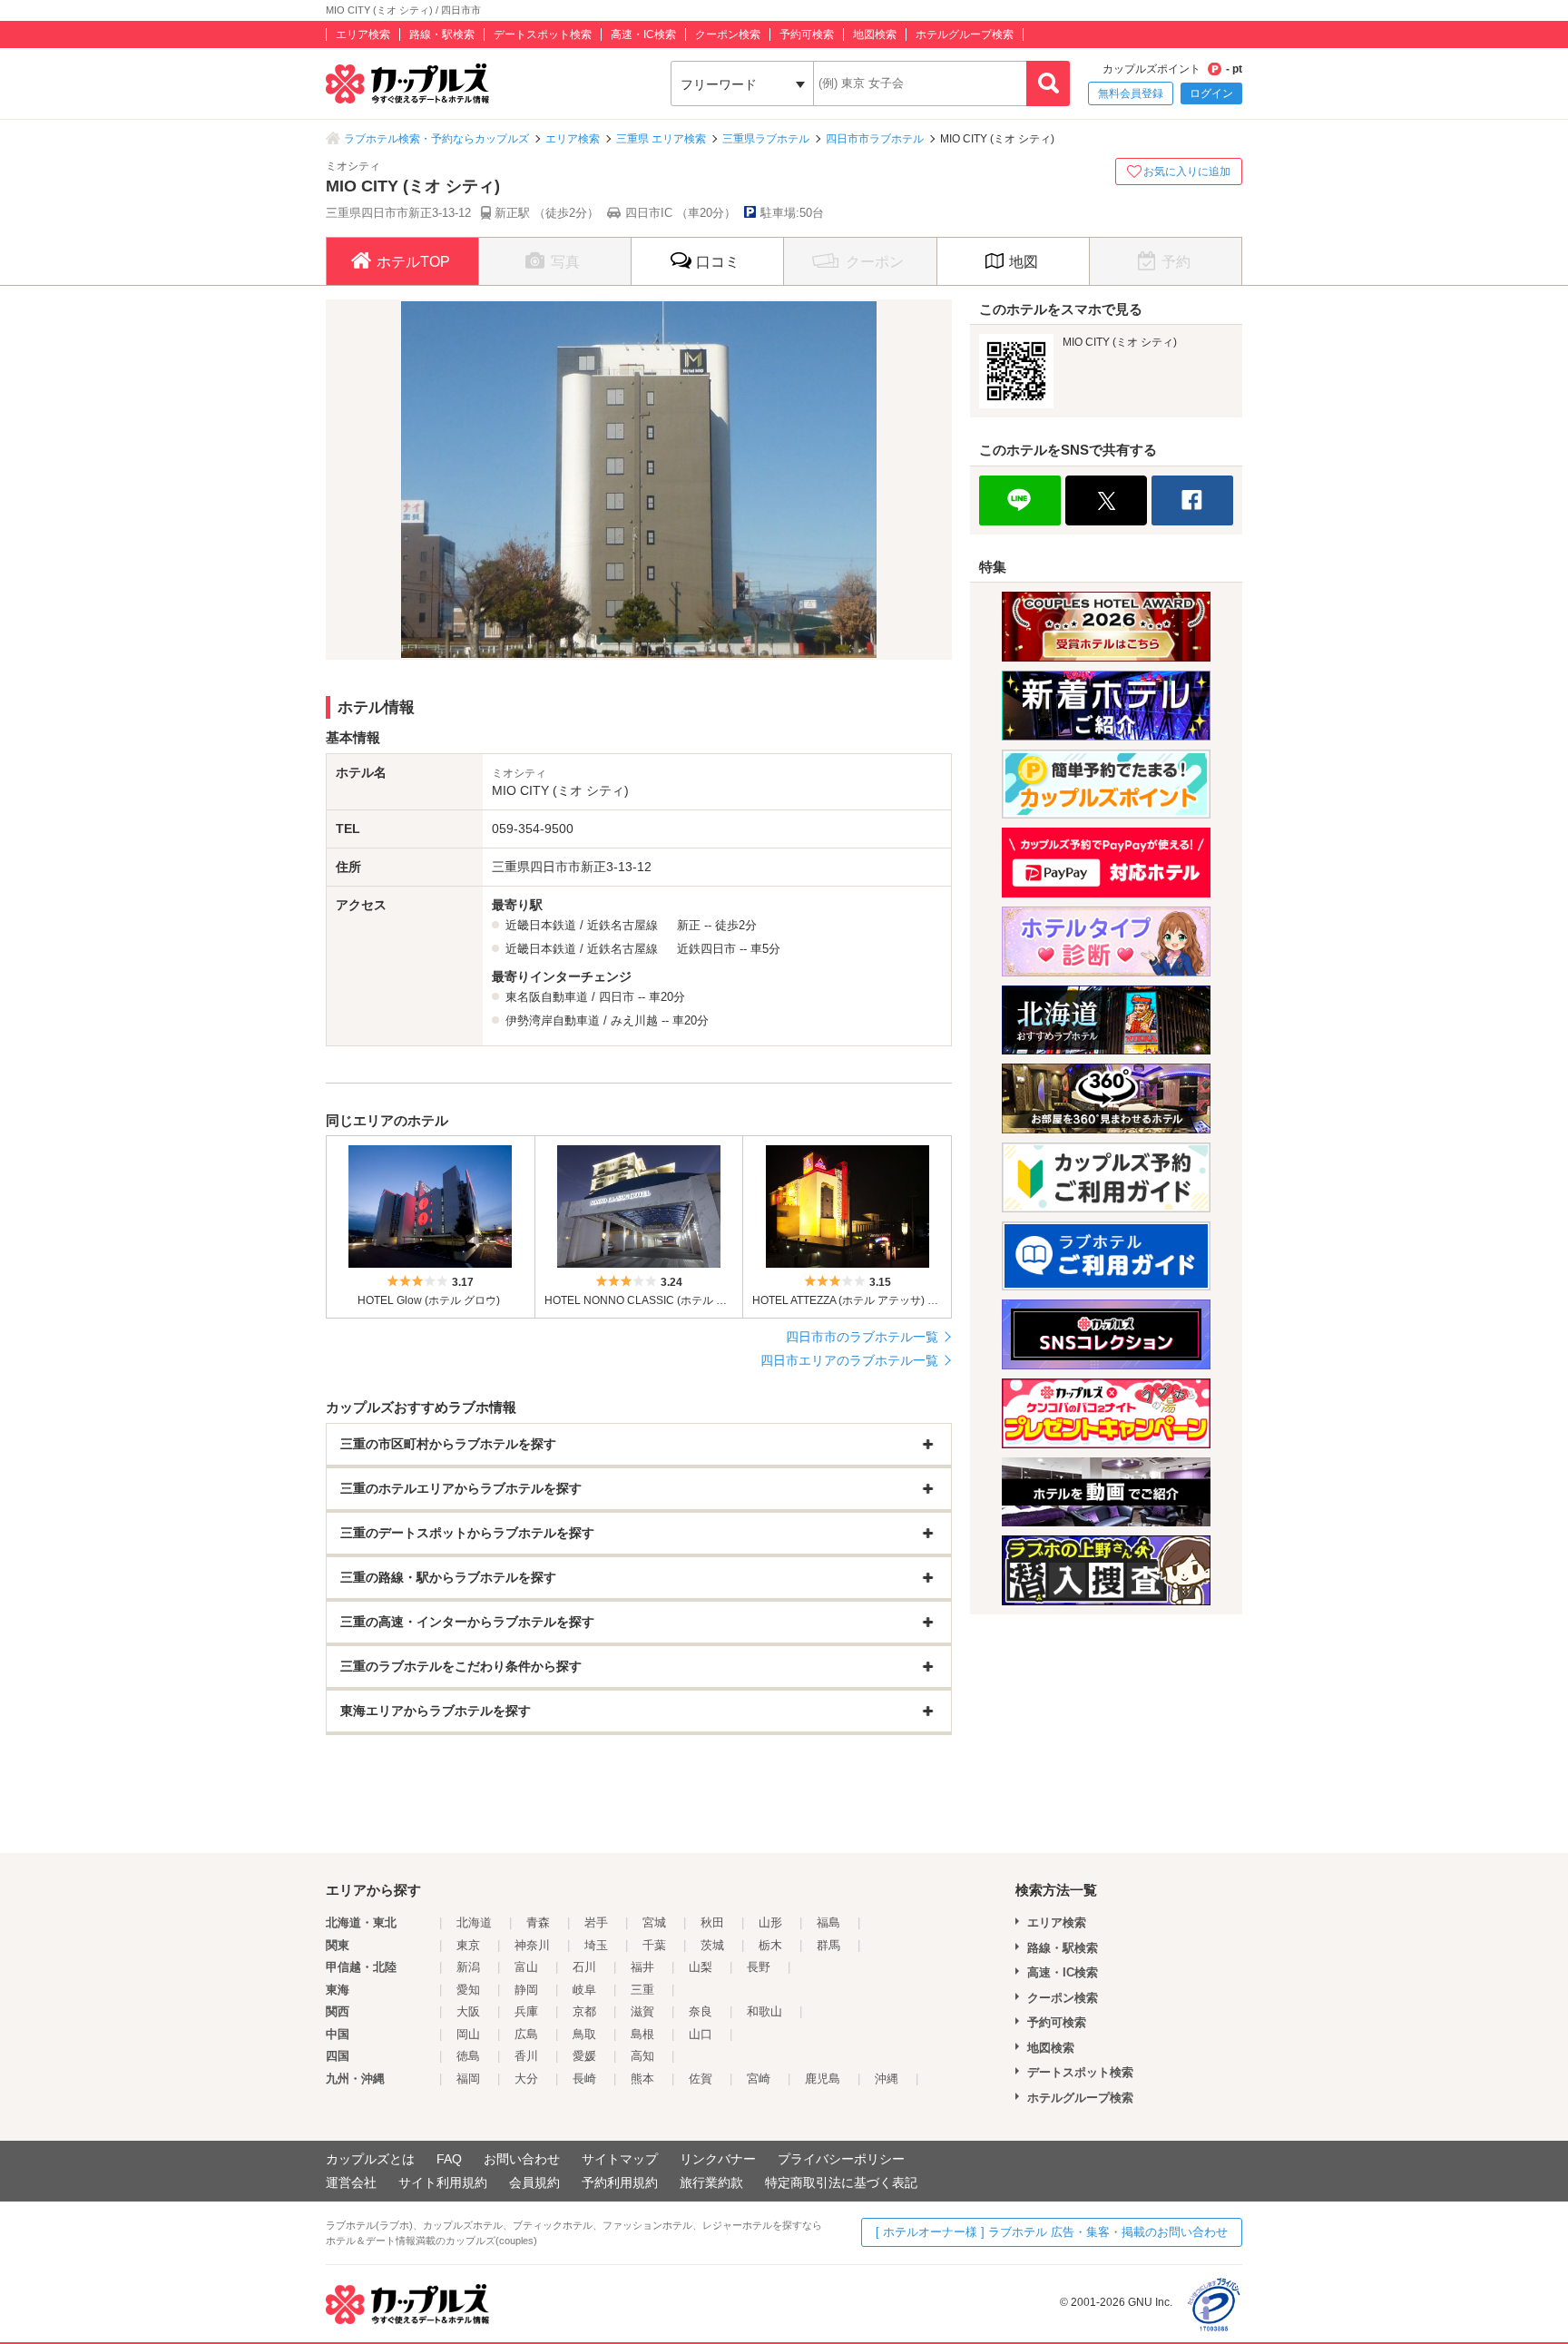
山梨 (701, 1967)
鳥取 (584, 2034)
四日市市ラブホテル (875, 139)
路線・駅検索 (442, 34)
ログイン (1211, 93)
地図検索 (875, 34)
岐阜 (584, 1990)
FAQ (449, 2159)
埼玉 (596, 1945)
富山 (526, 1967)
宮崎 (759, 2079)
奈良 (701, 2011)
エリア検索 (363, 34)
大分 (526, 2079)
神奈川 (532, 1945)
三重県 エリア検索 (661, 139)
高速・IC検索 (643, 34)
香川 (526, 2056)
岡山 (468, 2034)
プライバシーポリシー (841, 2159)
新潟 (468, 1967)
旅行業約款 (711, 2182)
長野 (759, 1967)
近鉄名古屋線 (622, 925)
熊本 (642, 2079)
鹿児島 (823, 2079)
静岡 (526, 1990)
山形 (770, 1922)
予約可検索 (807, 34)
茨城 (712, 1945)
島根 (642, 2034)
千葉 (654, 1945)
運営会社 (351, 2182)
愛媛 (584, 2056)
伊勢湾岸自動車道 (553, 1020)
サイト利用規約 (443, 2182)
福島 (828, 1922)
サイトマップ (620, 2159)
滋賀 (642, 2011)
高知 (642, 2056)
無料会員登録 (1131, 93)
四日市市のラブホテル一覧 (862, 1337)
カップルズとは (370, 2159)
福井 (642, 1967)
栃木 (770, 1945)
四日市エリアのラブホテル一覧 (849, 1360)
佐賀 (701, 2079)
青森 (538, 1922)
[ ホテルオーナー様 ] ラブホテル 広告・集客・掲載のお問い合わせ (1052, 2232)
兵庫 (526, 2011)
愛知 (468, 1990)
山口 (701, 2034)
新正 (689, 925)
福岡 (468, 2079)
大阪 (468, 2011)
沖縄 (887, 2079)
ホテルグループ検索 (965, 34)
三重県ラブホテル (766, 139)
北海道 (474, 1922)
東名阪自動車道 (547, 997)
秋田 (712, 1922)
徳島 (468, 2056)
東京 (468, 1945)
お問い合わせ (522, 2159)
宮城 (654, 1922)
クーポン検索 (728, 34)
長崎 (584, 2079)
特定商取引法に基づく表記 (841, 2182)
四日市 (617, 997)
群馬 (828, 1945)
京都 (584, 2011)
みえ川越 (634, 1020)
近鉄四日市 (706, 949)
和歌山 (764, 2011)
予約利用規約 (620, 2182)
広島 (526, 2034)
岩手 (596, 1922)
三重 (642, 1990)
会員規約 (534, 2182)
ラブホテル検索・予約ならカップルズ (436, 139)
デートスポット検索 (543, 34)
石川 (584, 1967)
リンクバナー (718, 2159)
